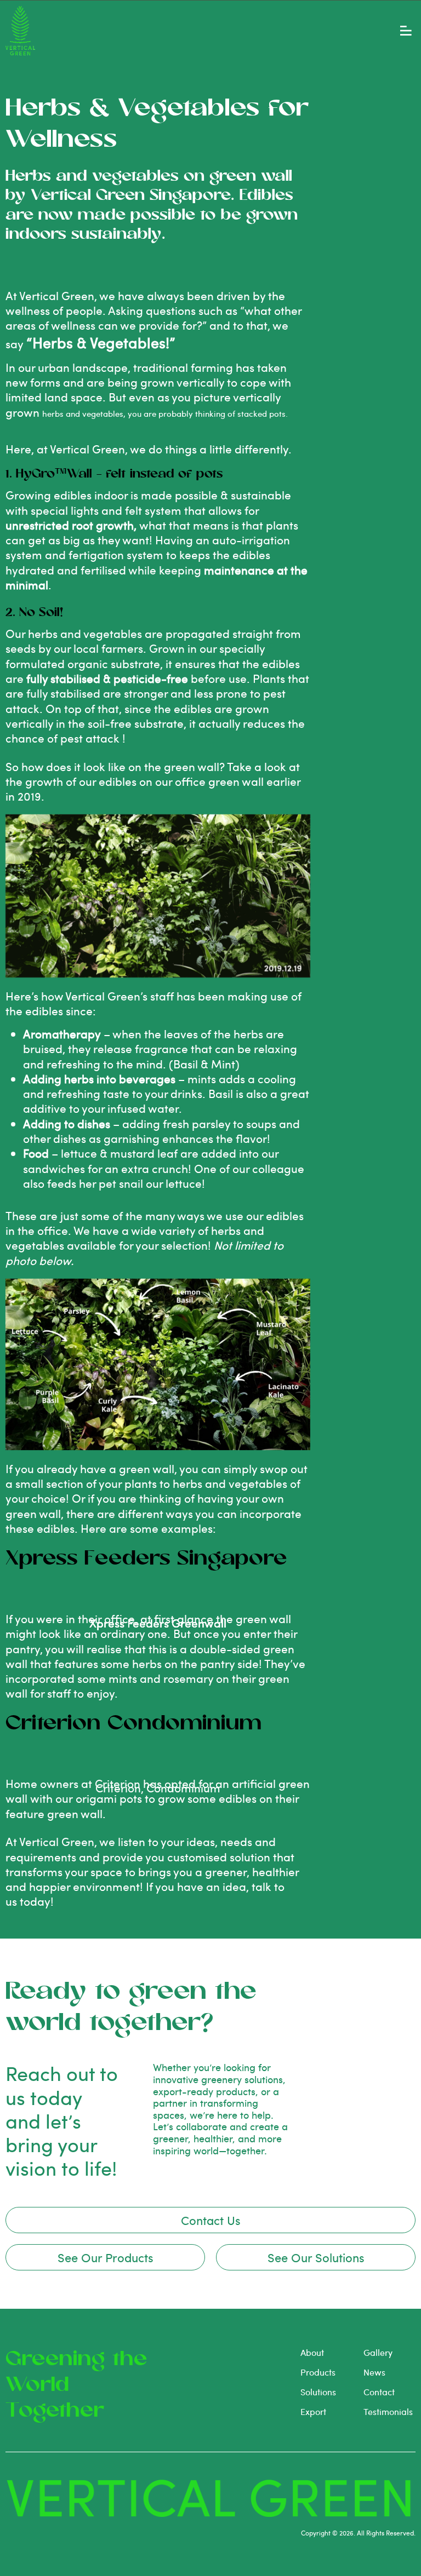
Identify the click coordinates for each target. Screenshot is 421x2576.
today (35, 1901)
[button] (406, 31)
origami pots (109, 1798)
